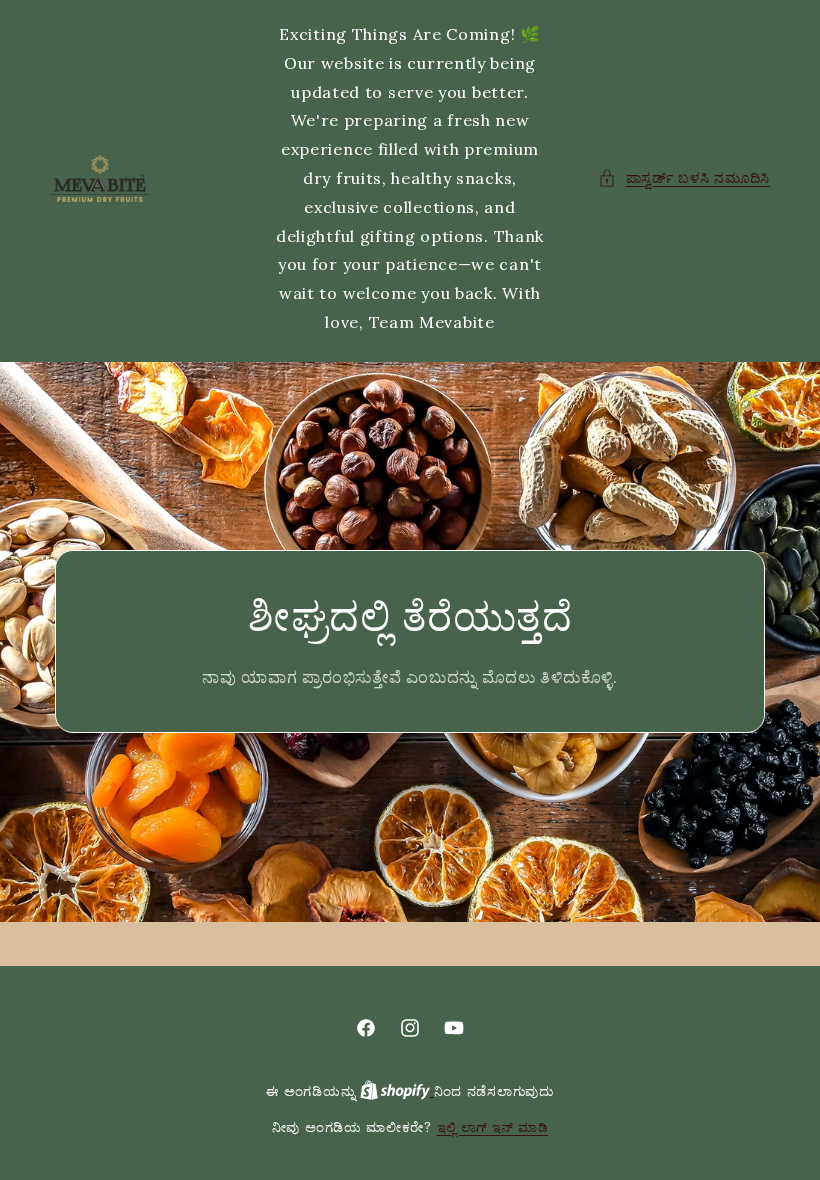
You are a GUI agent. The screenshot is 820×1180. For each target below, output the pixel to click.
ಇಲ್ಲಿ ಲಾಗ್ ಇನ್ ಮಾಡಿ (493, 1127)
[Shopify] (397, 1091)
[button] (684, 178)
